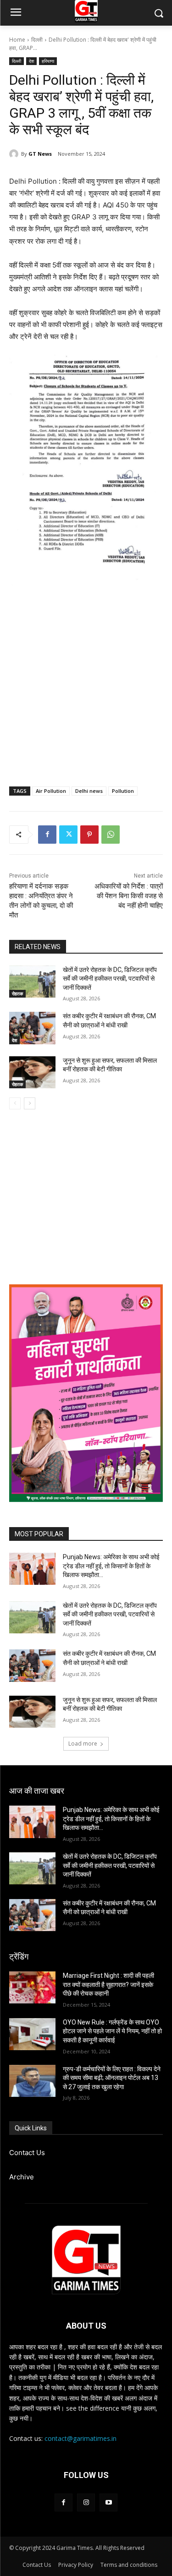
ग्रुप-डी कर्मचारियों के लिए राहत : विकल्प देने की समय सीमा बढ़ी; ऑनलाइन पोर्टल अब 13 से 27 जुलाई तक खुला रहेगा (112, 2078)
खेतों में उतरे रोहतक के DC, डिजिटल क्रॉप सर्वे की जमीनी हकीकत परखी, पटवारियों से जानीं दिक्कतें (110, 979)
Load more (83, 1744)
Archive (22, 2177)
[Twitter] (68, 835)
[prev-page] (15, 1103)
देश (31, 61)
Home (17, 40)
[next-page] (30, 1103)
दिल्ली (37, 40)
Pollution (123, 791)
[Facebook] (47, 835)
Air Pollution (51, 791)
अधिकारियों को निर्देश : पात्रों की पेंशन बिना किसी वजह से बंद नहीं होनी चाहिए (129, 896)
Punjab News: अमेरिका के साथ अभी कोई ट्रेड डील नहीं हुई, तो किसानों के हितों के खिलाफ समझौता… (111, 1566)
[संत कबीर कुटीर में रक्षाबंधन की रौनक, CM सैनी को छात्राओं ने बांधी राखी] (32, 1028)
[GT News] (15, 154)
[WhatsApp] (111, 835)
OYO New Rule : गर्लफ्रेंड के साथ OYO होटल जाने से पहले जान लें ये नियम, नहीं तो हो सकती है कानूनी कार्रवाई (112, 2031)
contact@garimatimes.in (80, 2438)
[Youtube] (108, 2502)
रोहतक (17, 993)
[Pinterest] (89, 835)
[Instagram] (86, 2502)
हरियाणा (48, 61)
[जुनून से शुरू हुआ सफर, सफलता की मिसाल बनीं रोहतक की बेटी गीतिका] (32, 1072)
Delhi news (89, 791)
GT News (40, 154)
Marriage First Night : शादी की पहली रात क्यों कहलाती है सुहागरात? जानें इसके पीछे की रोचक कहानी (108, 1984)
